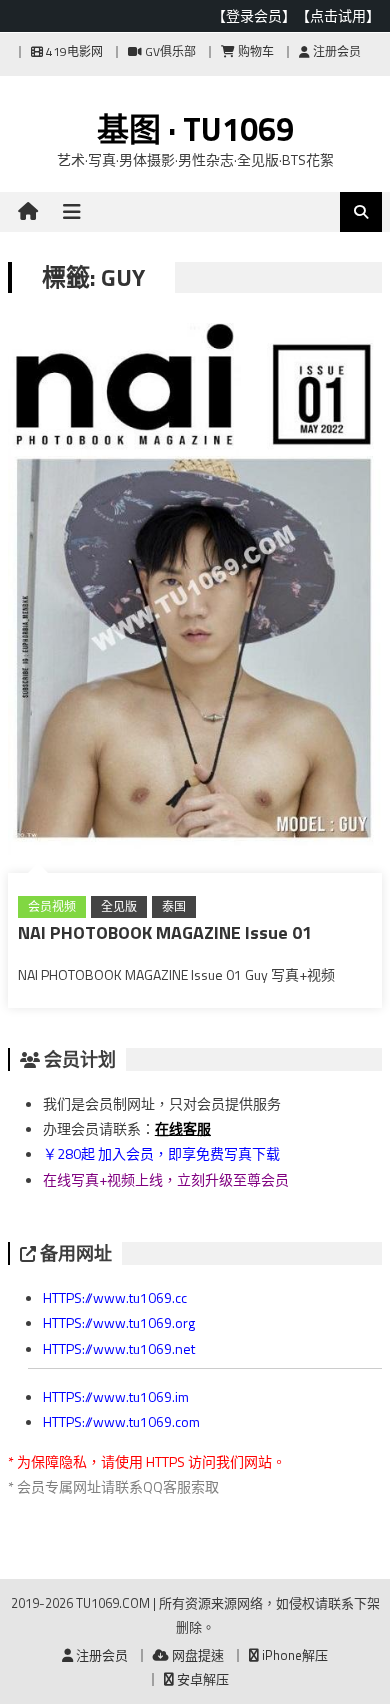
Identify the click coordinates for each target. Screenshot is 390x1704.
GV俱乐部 (169, 51)
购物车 (254, 51)
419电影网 (73, 51)
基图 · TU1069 (195, 129)
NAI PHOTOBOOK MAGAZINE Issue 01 (165, 932)
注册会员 (335, 51)
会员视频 (52, 906)
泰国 (174, 906)
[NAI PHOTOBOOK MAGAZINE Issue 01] (195, 593)
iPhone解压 (293, 1655)
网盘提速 (196, 1655)
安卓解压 (201, 1679)
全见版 (119, 906)
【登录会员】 (254, 15)
